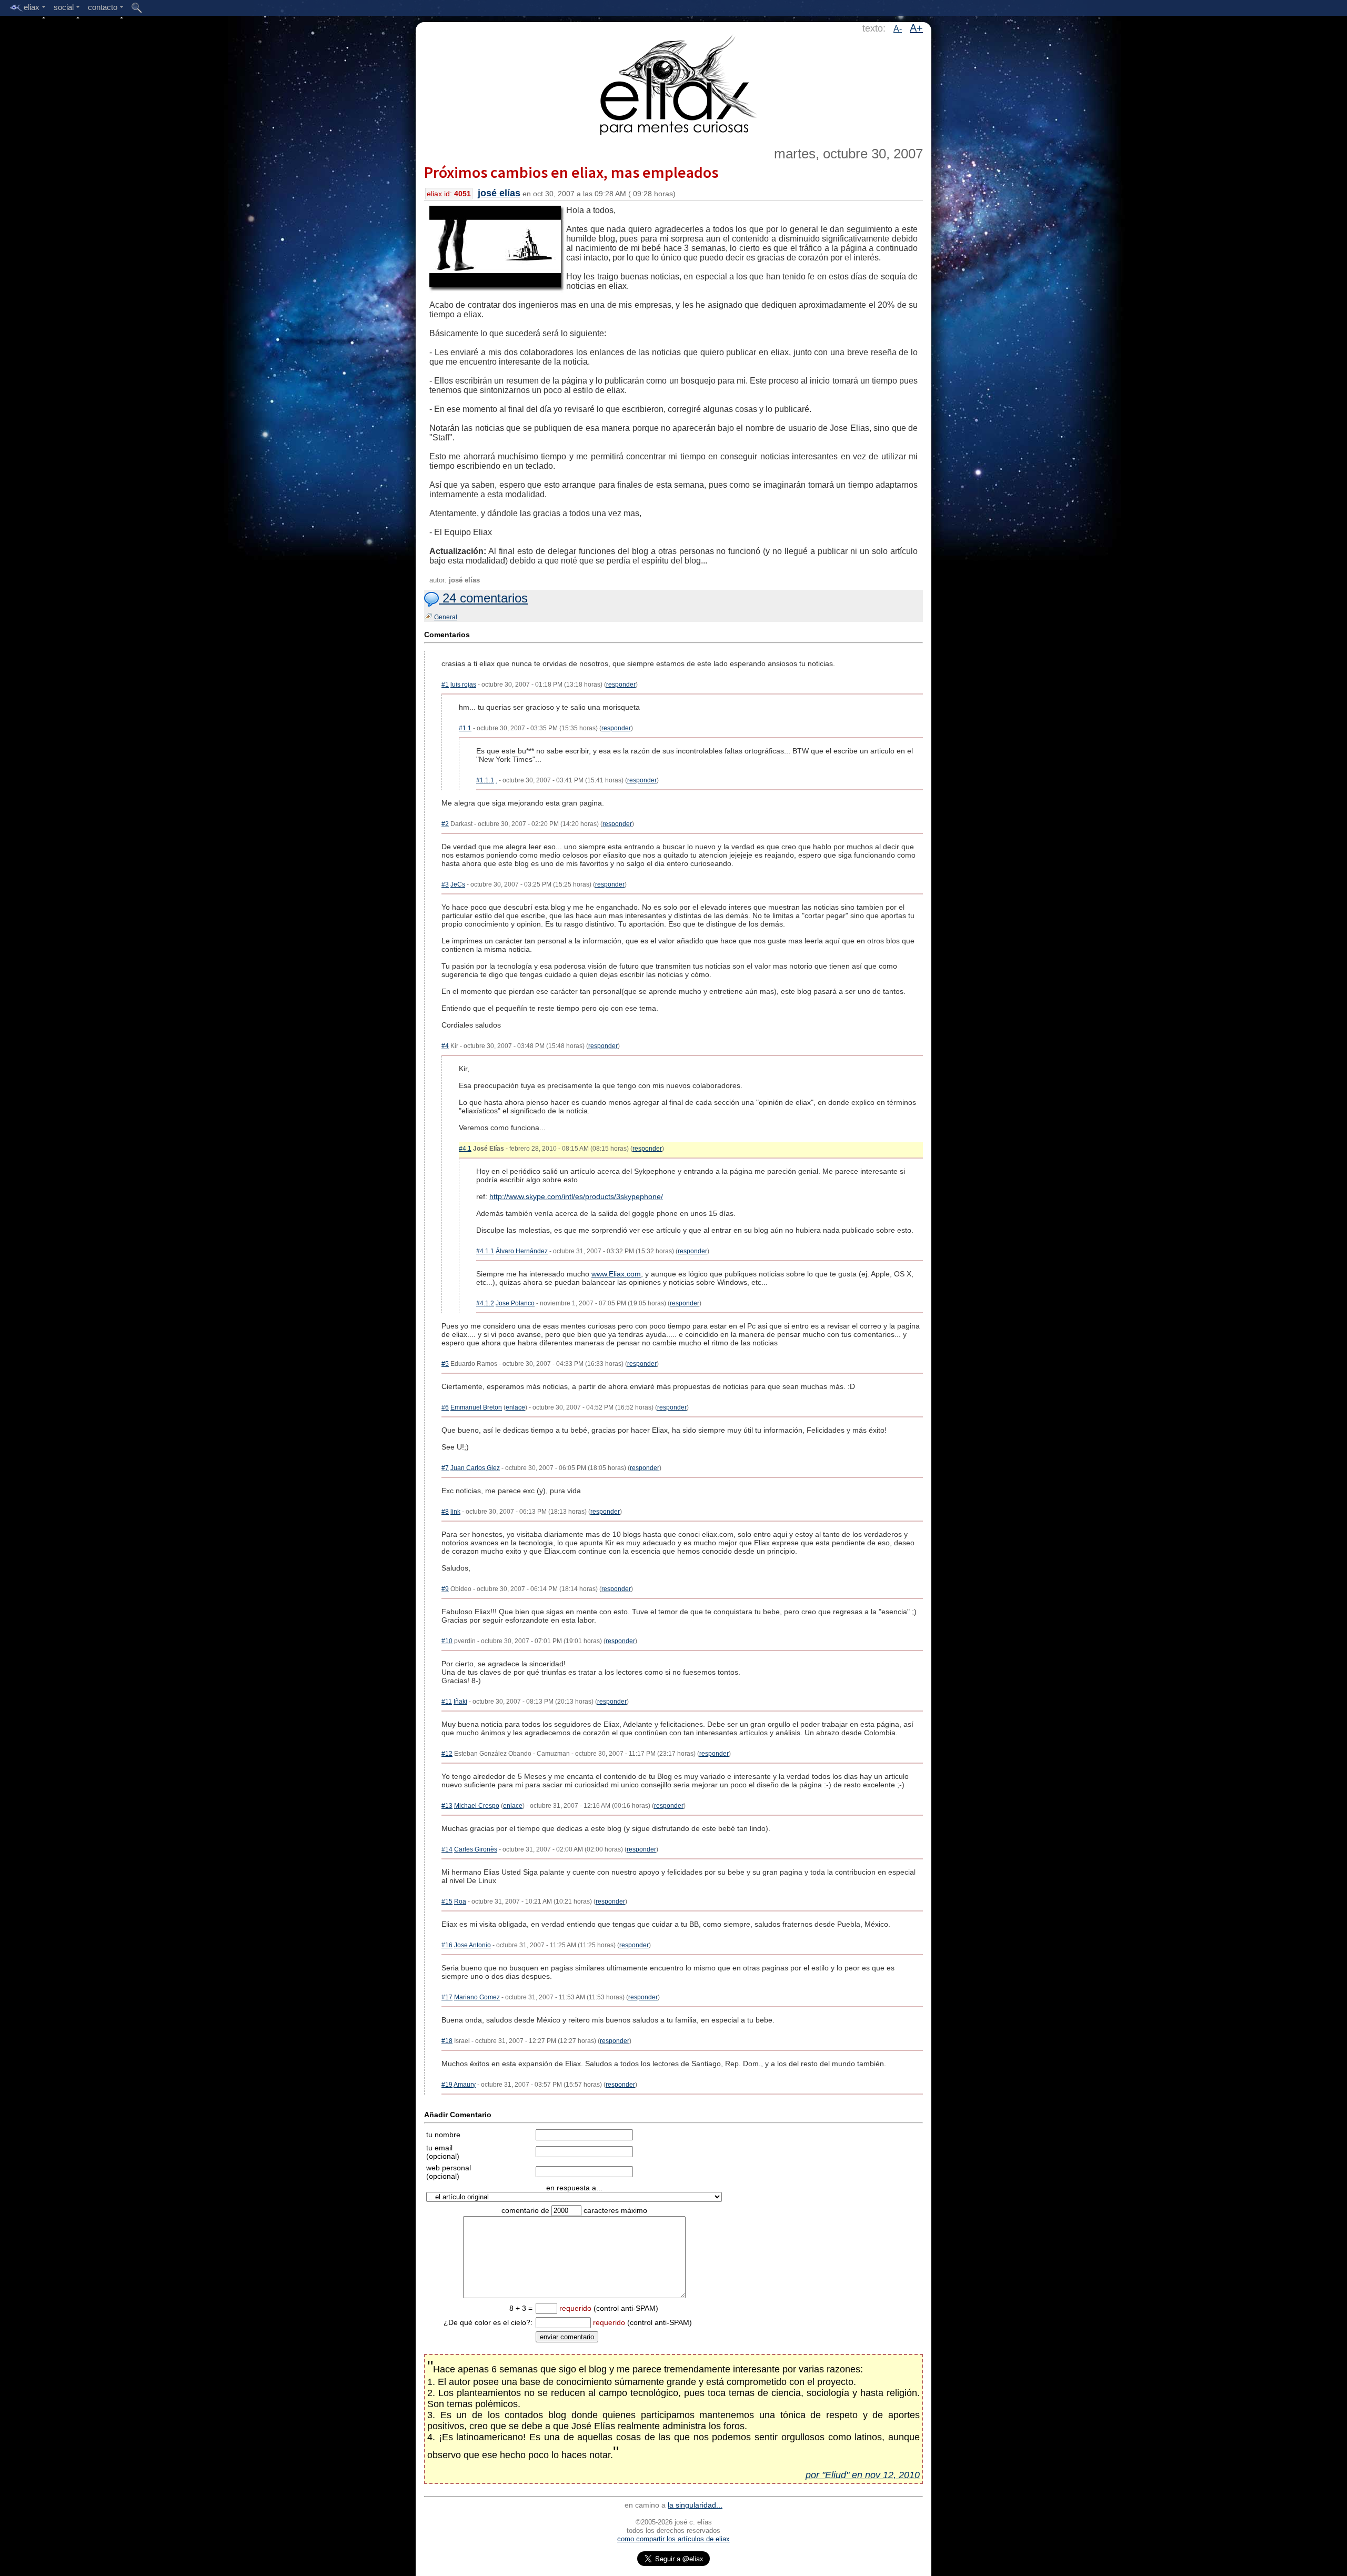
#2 (445, 824)
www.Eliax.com (616, 1274)
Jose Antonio (473, 1945)
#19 (447, 2085)
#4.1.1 (485, 1251)
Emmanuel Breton (476, 1407)
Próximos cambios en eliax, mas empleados (571, 172)
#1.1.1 (485, 780)
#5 (445, 1364)
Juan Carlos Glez (475, 1468)
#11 (447, 1702)
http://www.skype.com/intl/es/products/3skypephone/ (576, 1196)
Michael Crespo (477, 1806)
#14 (447, 1849)
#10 (447, 1641)
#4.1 (465, 1149)
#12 (447, 1754)
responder (621, 685)
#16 (447, 1945)
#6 (445, 1407)
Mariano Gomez (477, 1997)
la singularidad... (695, 2505)
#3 (445, 884)
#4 (445, 1046)
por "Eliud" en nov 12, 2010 (863, 2475)
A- (898, 29)
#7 (445, 1468)
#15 (447, 1901)
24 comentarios (483, 598)
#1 (445, 685)
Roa (460, 1901)
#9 (445, 1589)
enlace (515, 1407)
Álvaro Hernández (522, 1251)
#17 (447, 1997)
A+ (916, 28)
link (455, 1512)
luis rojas (463, 685)
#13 (447, 1806)
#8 (445, 1512)
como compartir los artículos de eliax (673, 2539)
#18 (447, 2041)
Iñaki (460, 1702)
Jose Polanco (515, 1303)
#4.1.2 (485, 1303)
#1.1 (465, 728)
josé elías (499, 193)
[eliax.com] (674, 83)
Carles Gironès (476, 1849)
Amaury (465, 2085)
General (446, 617)
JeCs (458, 884)
